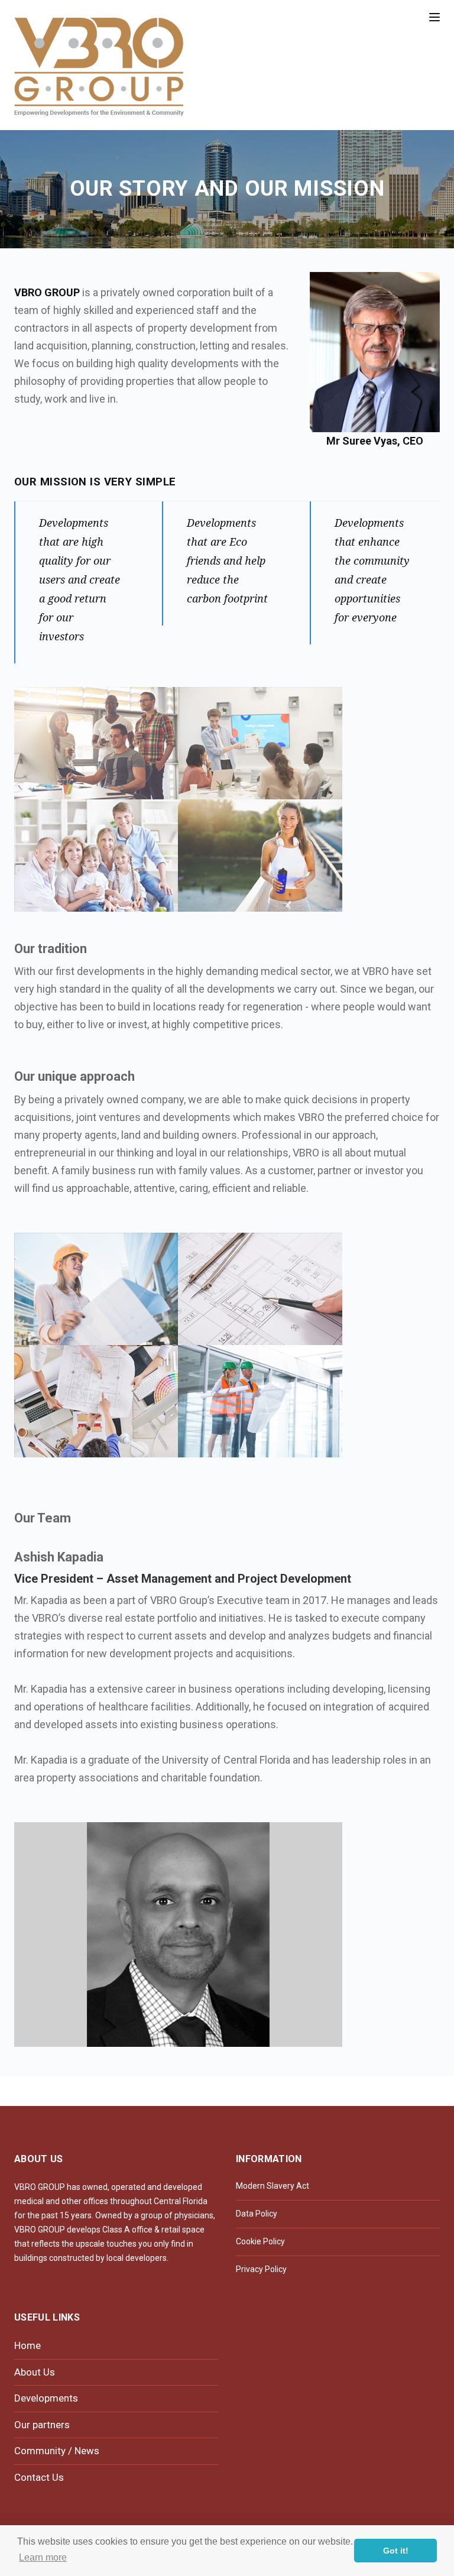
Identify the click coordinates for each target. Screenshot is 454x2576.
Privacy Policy (261, 2269)
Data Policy (257, 2214)
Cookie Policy (260, 2241)
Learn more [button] (43, 2557)
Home (27, 2345)
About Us (35, 2372)
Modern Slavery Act (273, 2186)
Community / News (57, 2451)
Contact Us (39, 2477)
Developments (46, 2398)
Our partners (42, 2425)
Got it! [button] (396, 2551)
